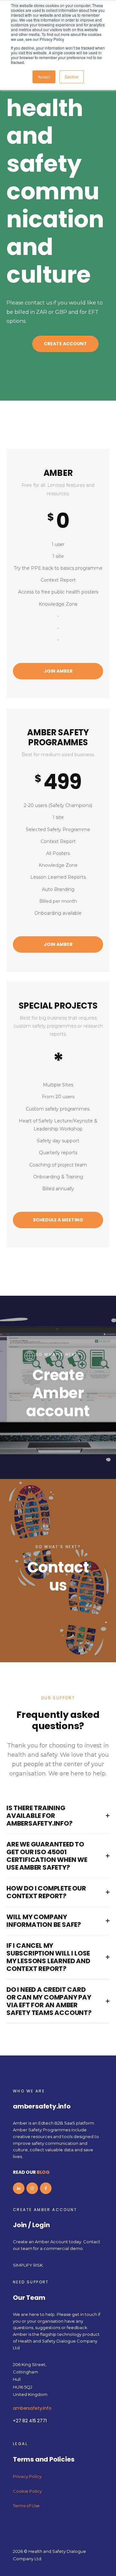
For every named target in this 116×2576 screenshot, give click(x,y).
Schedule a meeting (58, 1220)
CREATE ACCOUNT (65, 344)
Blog (43, 2172)
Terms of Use (26, 2506)
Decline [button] (72, 77)
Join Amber (58, 671)
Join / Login (31, 2225)
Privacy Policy (27, 2476)
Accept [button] (44, 77)
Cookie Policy (27, 2491)
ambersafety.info (32, 2408)
